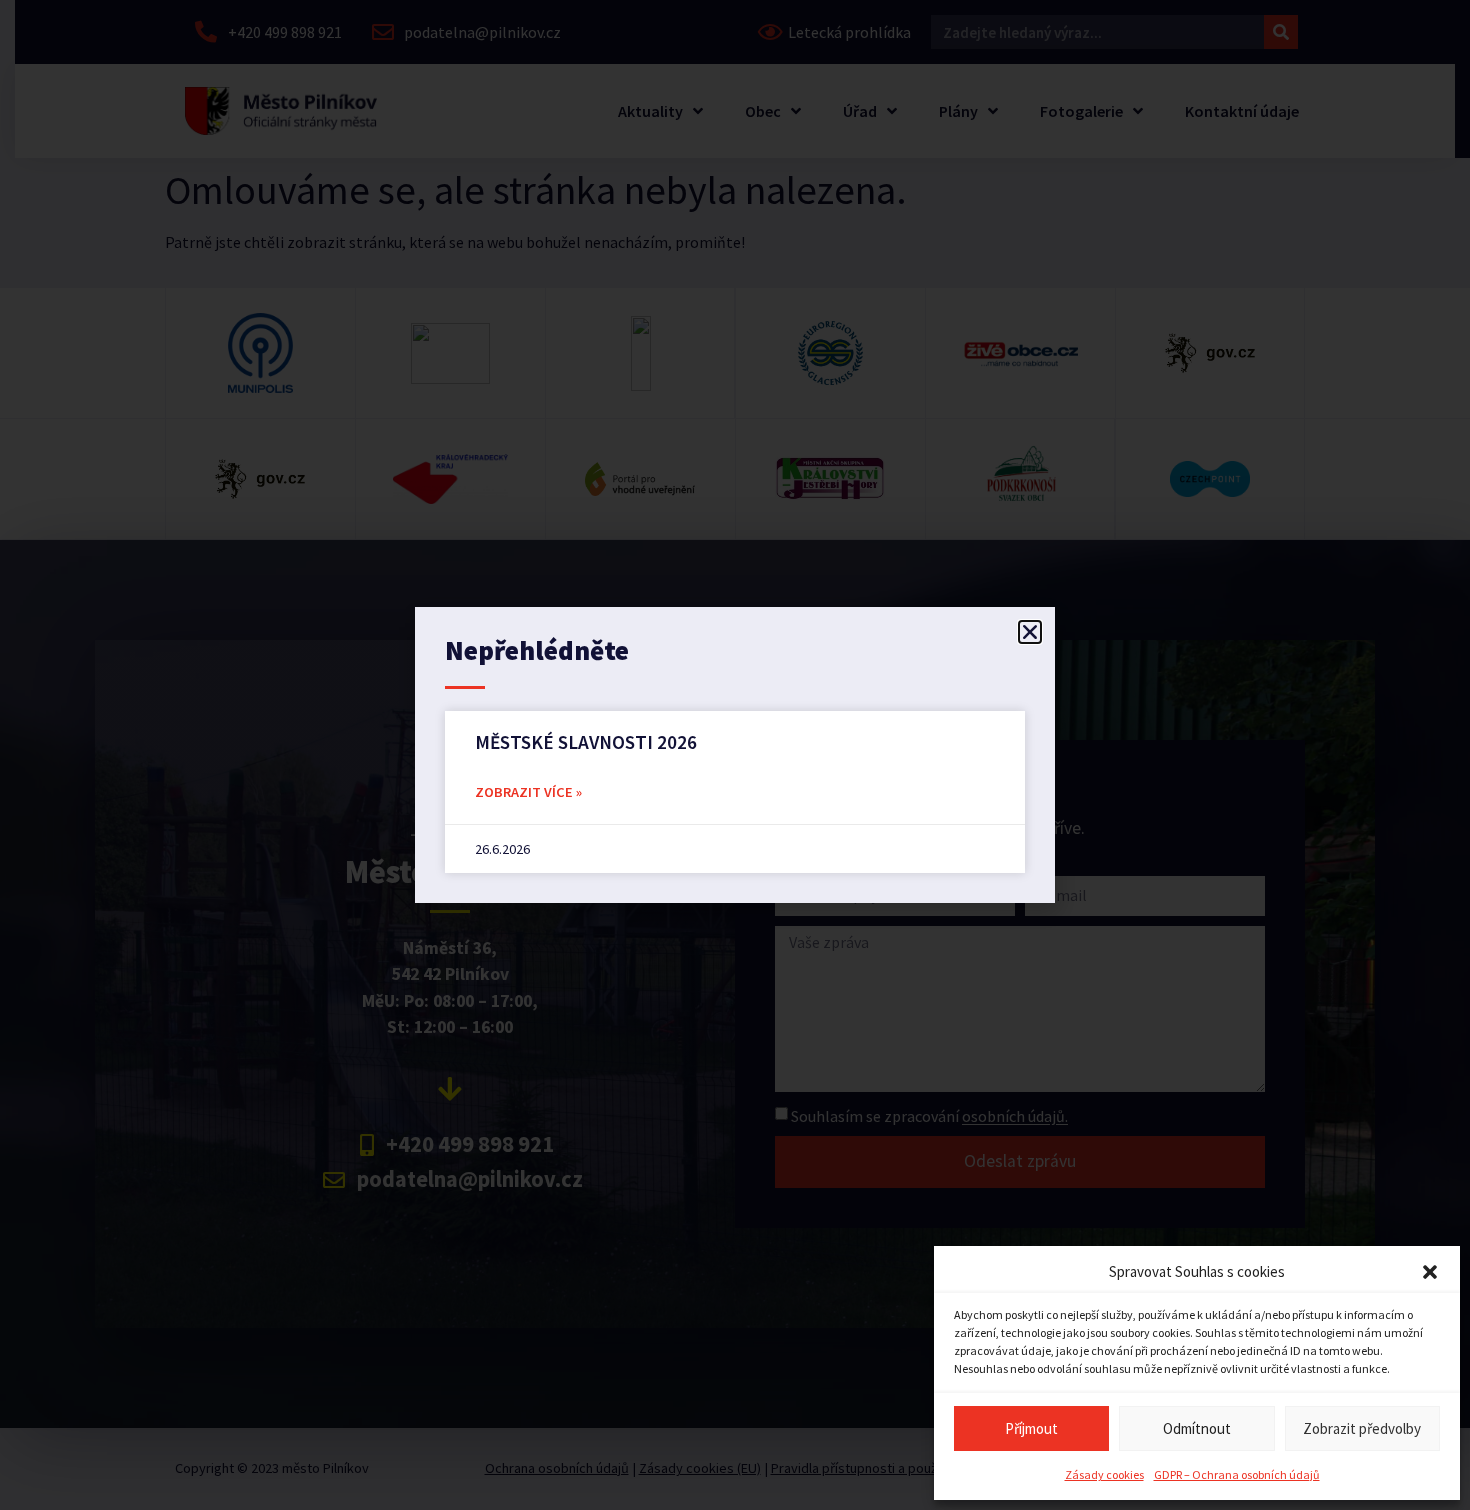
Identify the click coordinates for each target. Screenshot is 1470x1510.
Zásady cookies (1104, 1474)
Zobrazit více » (528, 792)
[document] (735, 755)
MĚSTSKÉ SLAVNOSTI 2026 (586, 742)
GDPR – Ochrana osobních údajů (1237, 1474)
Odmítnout (1197, 1428)
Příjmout (1031, 1428)
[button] (1430, 1272)
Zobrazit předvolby (1362, 1428)
